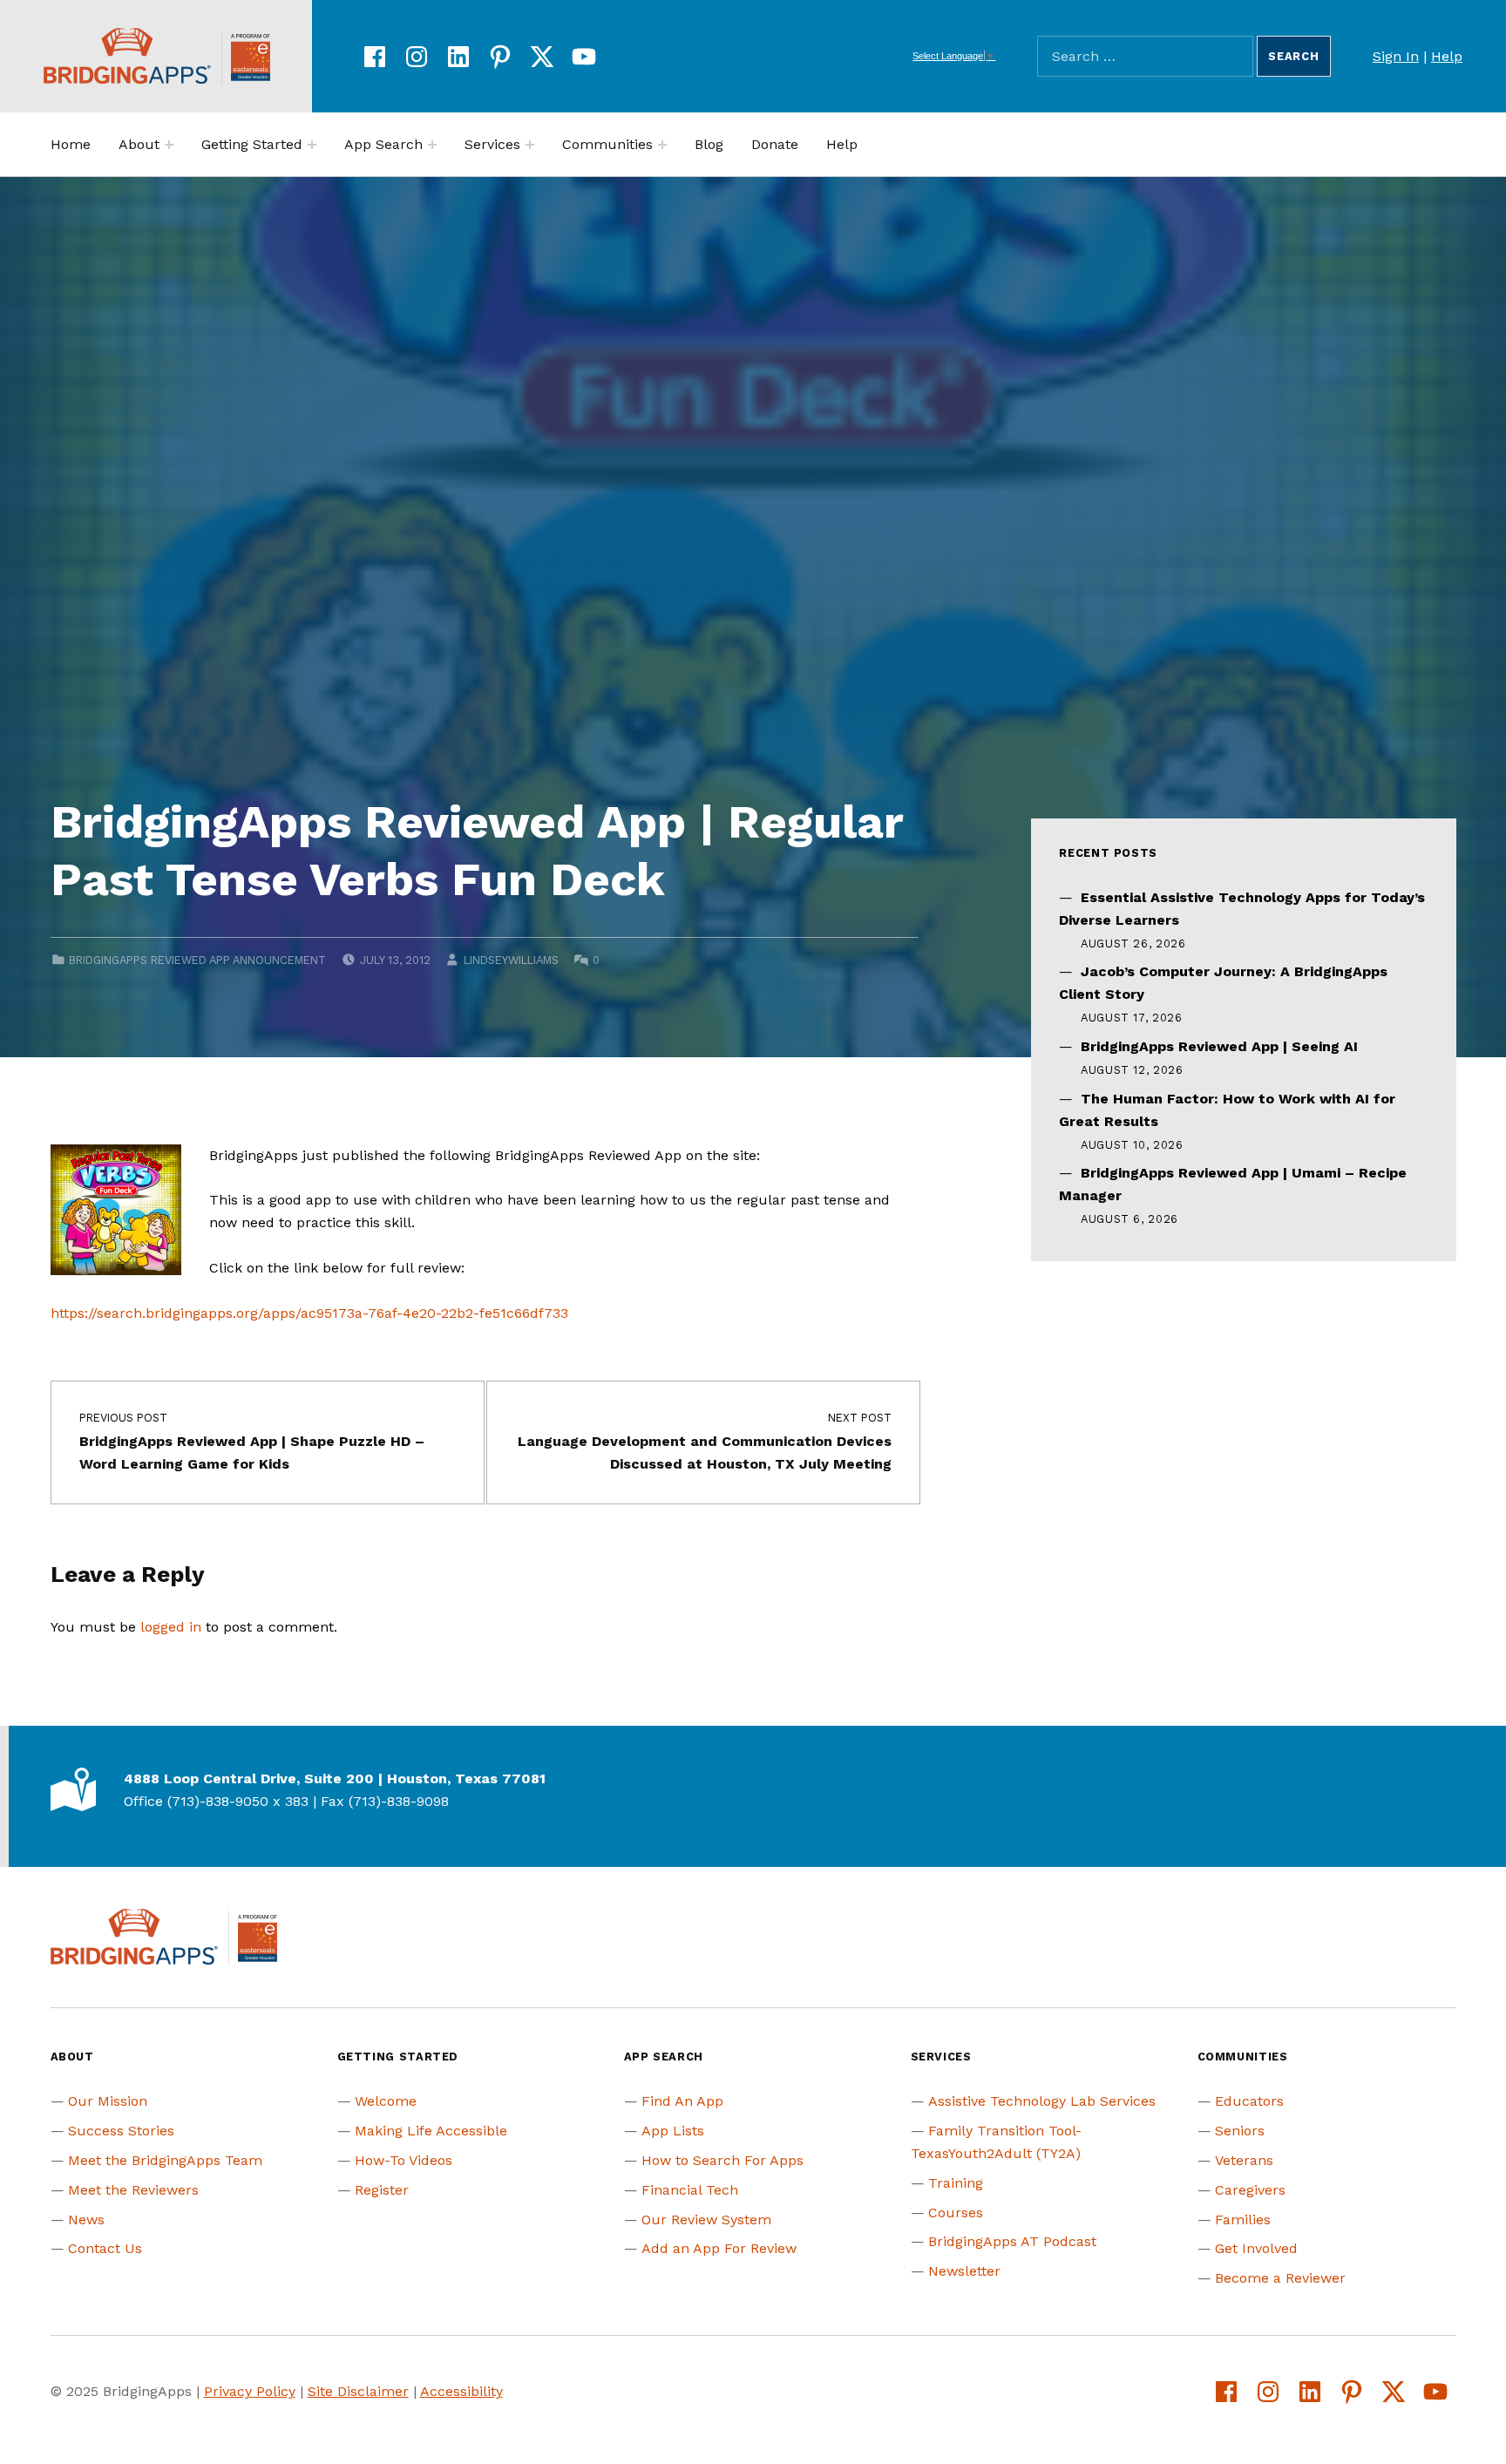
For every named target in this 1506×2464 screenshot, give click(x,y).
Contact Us (105, 2248)
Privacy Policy (250, 2391)
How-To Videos (404, 2160)
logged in (171, 1627)
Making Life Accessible (431, 2131)
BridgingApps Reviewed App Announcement (197, 960)
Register (382, 2190)
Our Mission (108, 2101)
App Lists (673, 2131)
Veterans (1244, 2160)
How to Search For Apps (722, 2160)
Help (1447, 56)
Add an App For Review (719, 2248)
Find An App (682, 2101)
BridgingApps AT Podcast (1012, 2241)
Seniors (1240, 2131)
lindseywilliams (511, 960)
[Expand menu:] (169, 145)
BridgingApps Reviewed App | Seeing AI (1219, 1046)
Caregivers (1250, 2190)
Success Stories (121, 2131)
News (86, 2220)
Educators (1249, 2101)
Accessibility (461, 2391)
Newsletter (964, 2271)
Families (1243, 2220)
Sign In (1396, 56)
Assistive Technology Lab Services (1042, 2101)
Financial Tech (690, 2190)
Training (956, 2183)
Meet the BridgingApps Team (165, 2160)
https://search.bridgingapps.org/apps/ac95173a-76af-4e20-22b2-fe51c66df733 (309, 1313)
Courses (956, 2213)
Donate (775, 144)
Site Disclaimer (358, 2391)
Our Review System (706, 2220)
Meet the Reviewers (133, 2190)
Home (71, 144)
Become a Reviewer (1280, 2278)
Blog (709, 144)
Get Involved (1256, 2248)
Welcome (386, 2101)
